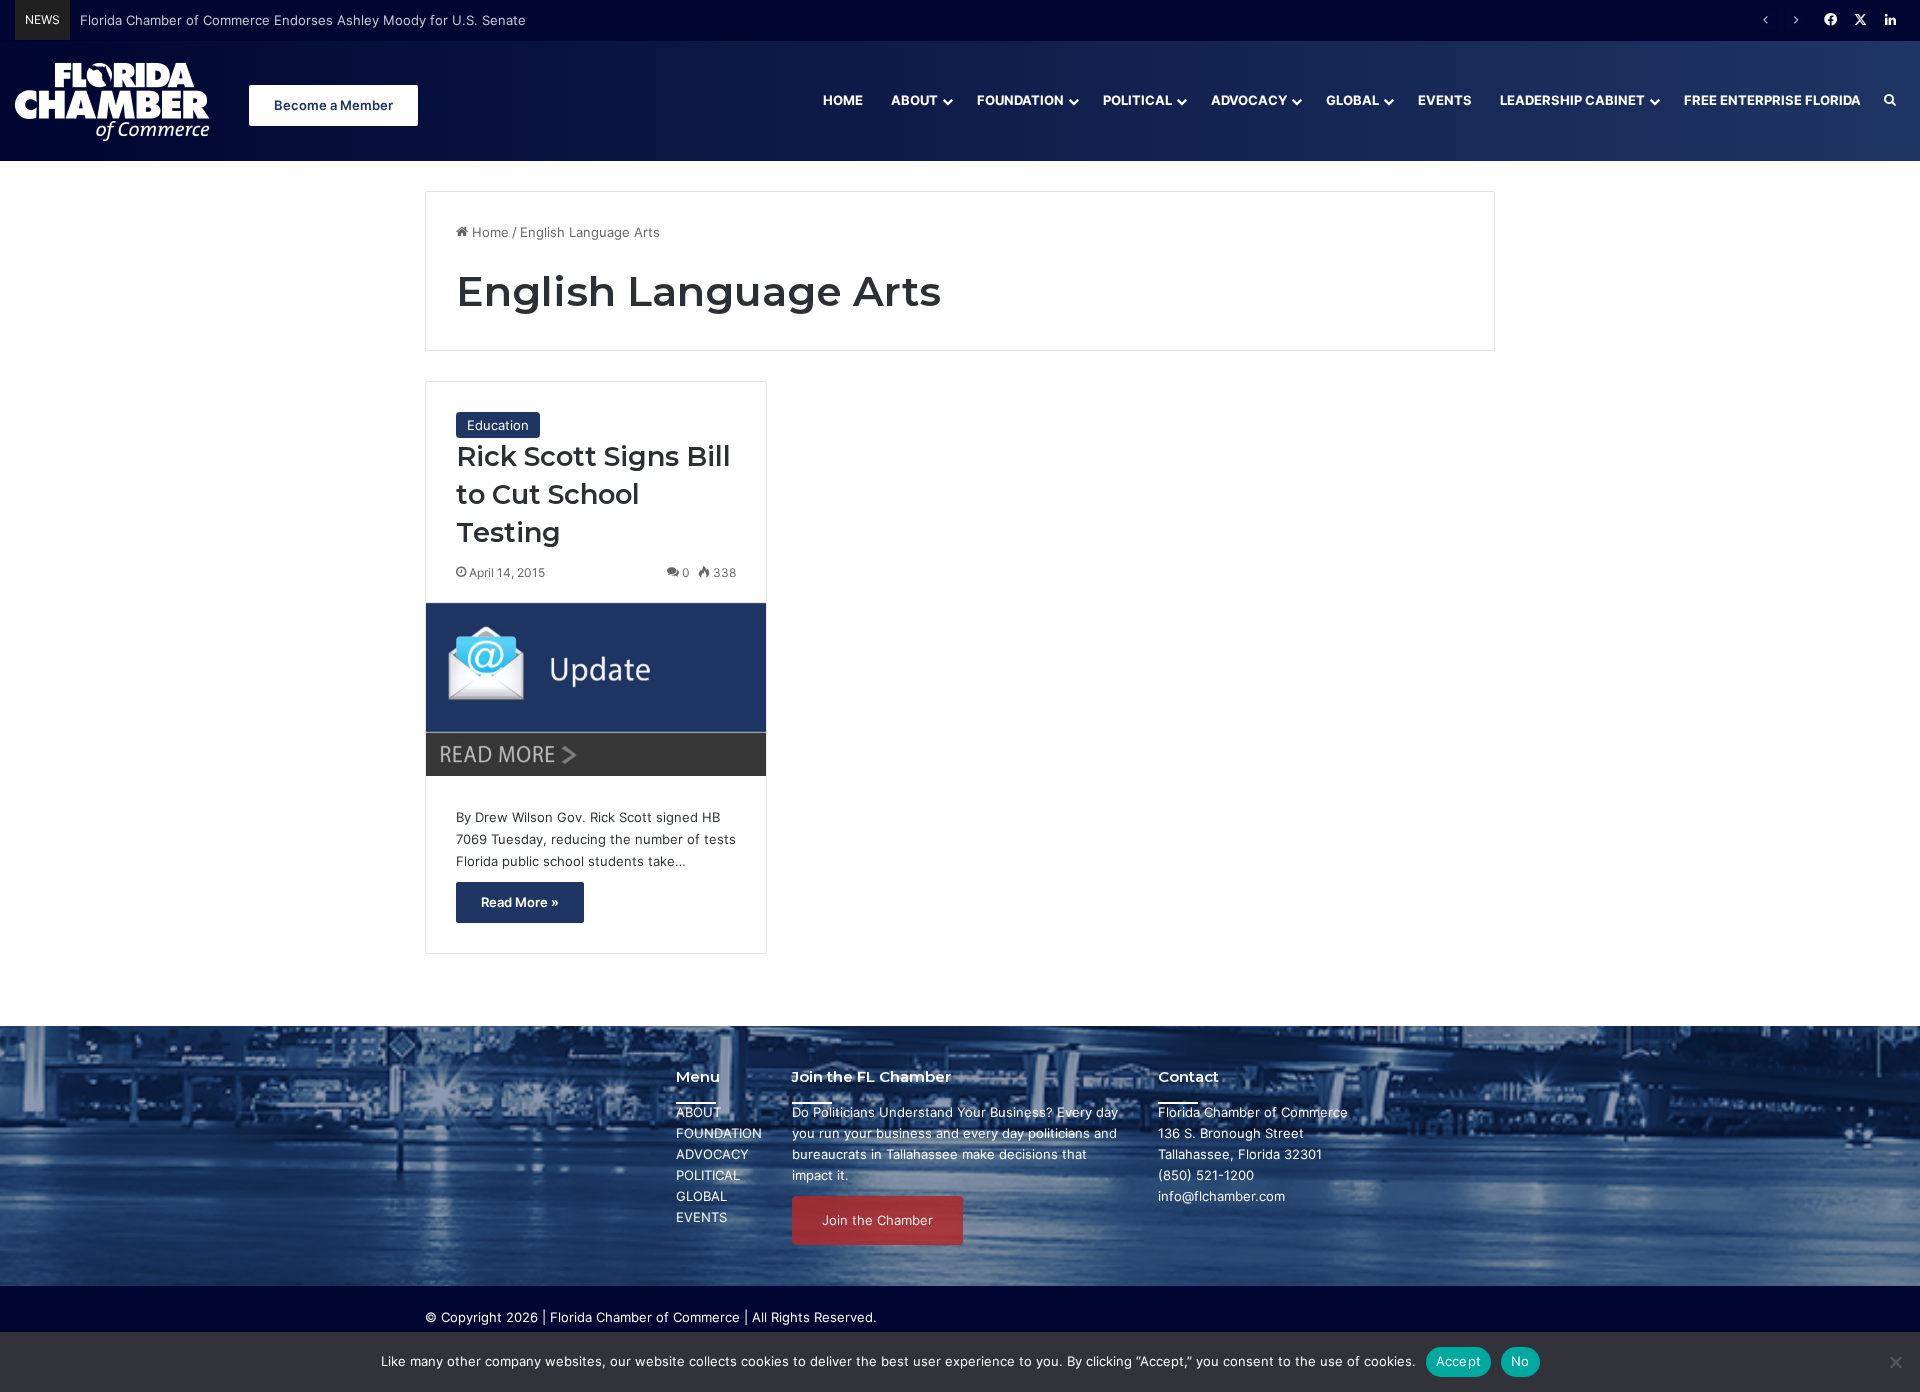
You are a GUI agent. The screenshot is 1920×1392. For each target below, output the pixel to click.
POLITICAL (708, 1175)
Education (498, 425)
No (1520, 1361)
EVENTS (701, 1217)
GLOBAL (701, 1196)
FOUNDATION (719, 1133)
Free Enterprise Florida (1772, 100)
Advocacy (1249, 100)
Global (1352, 100)
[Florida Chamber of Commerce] (115, 100)
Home (843, 100)
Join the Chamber (877, 1220)
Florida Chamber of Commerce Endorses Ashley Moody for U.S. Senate (303, 20)
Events (1445, 100)
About (914, 100)
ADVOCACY (712, 1154)
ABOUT (698, 1112)
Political (1137, 100)
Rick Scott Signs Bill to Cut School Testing (593, 494)
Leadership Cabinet (1572, 100)
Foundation (1020, 100)
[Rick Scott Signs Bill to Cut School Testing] (596, 689)
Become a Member (333, 105)
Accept (1459, 1361)
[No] (1895, 1362)
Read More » (520, 902)
